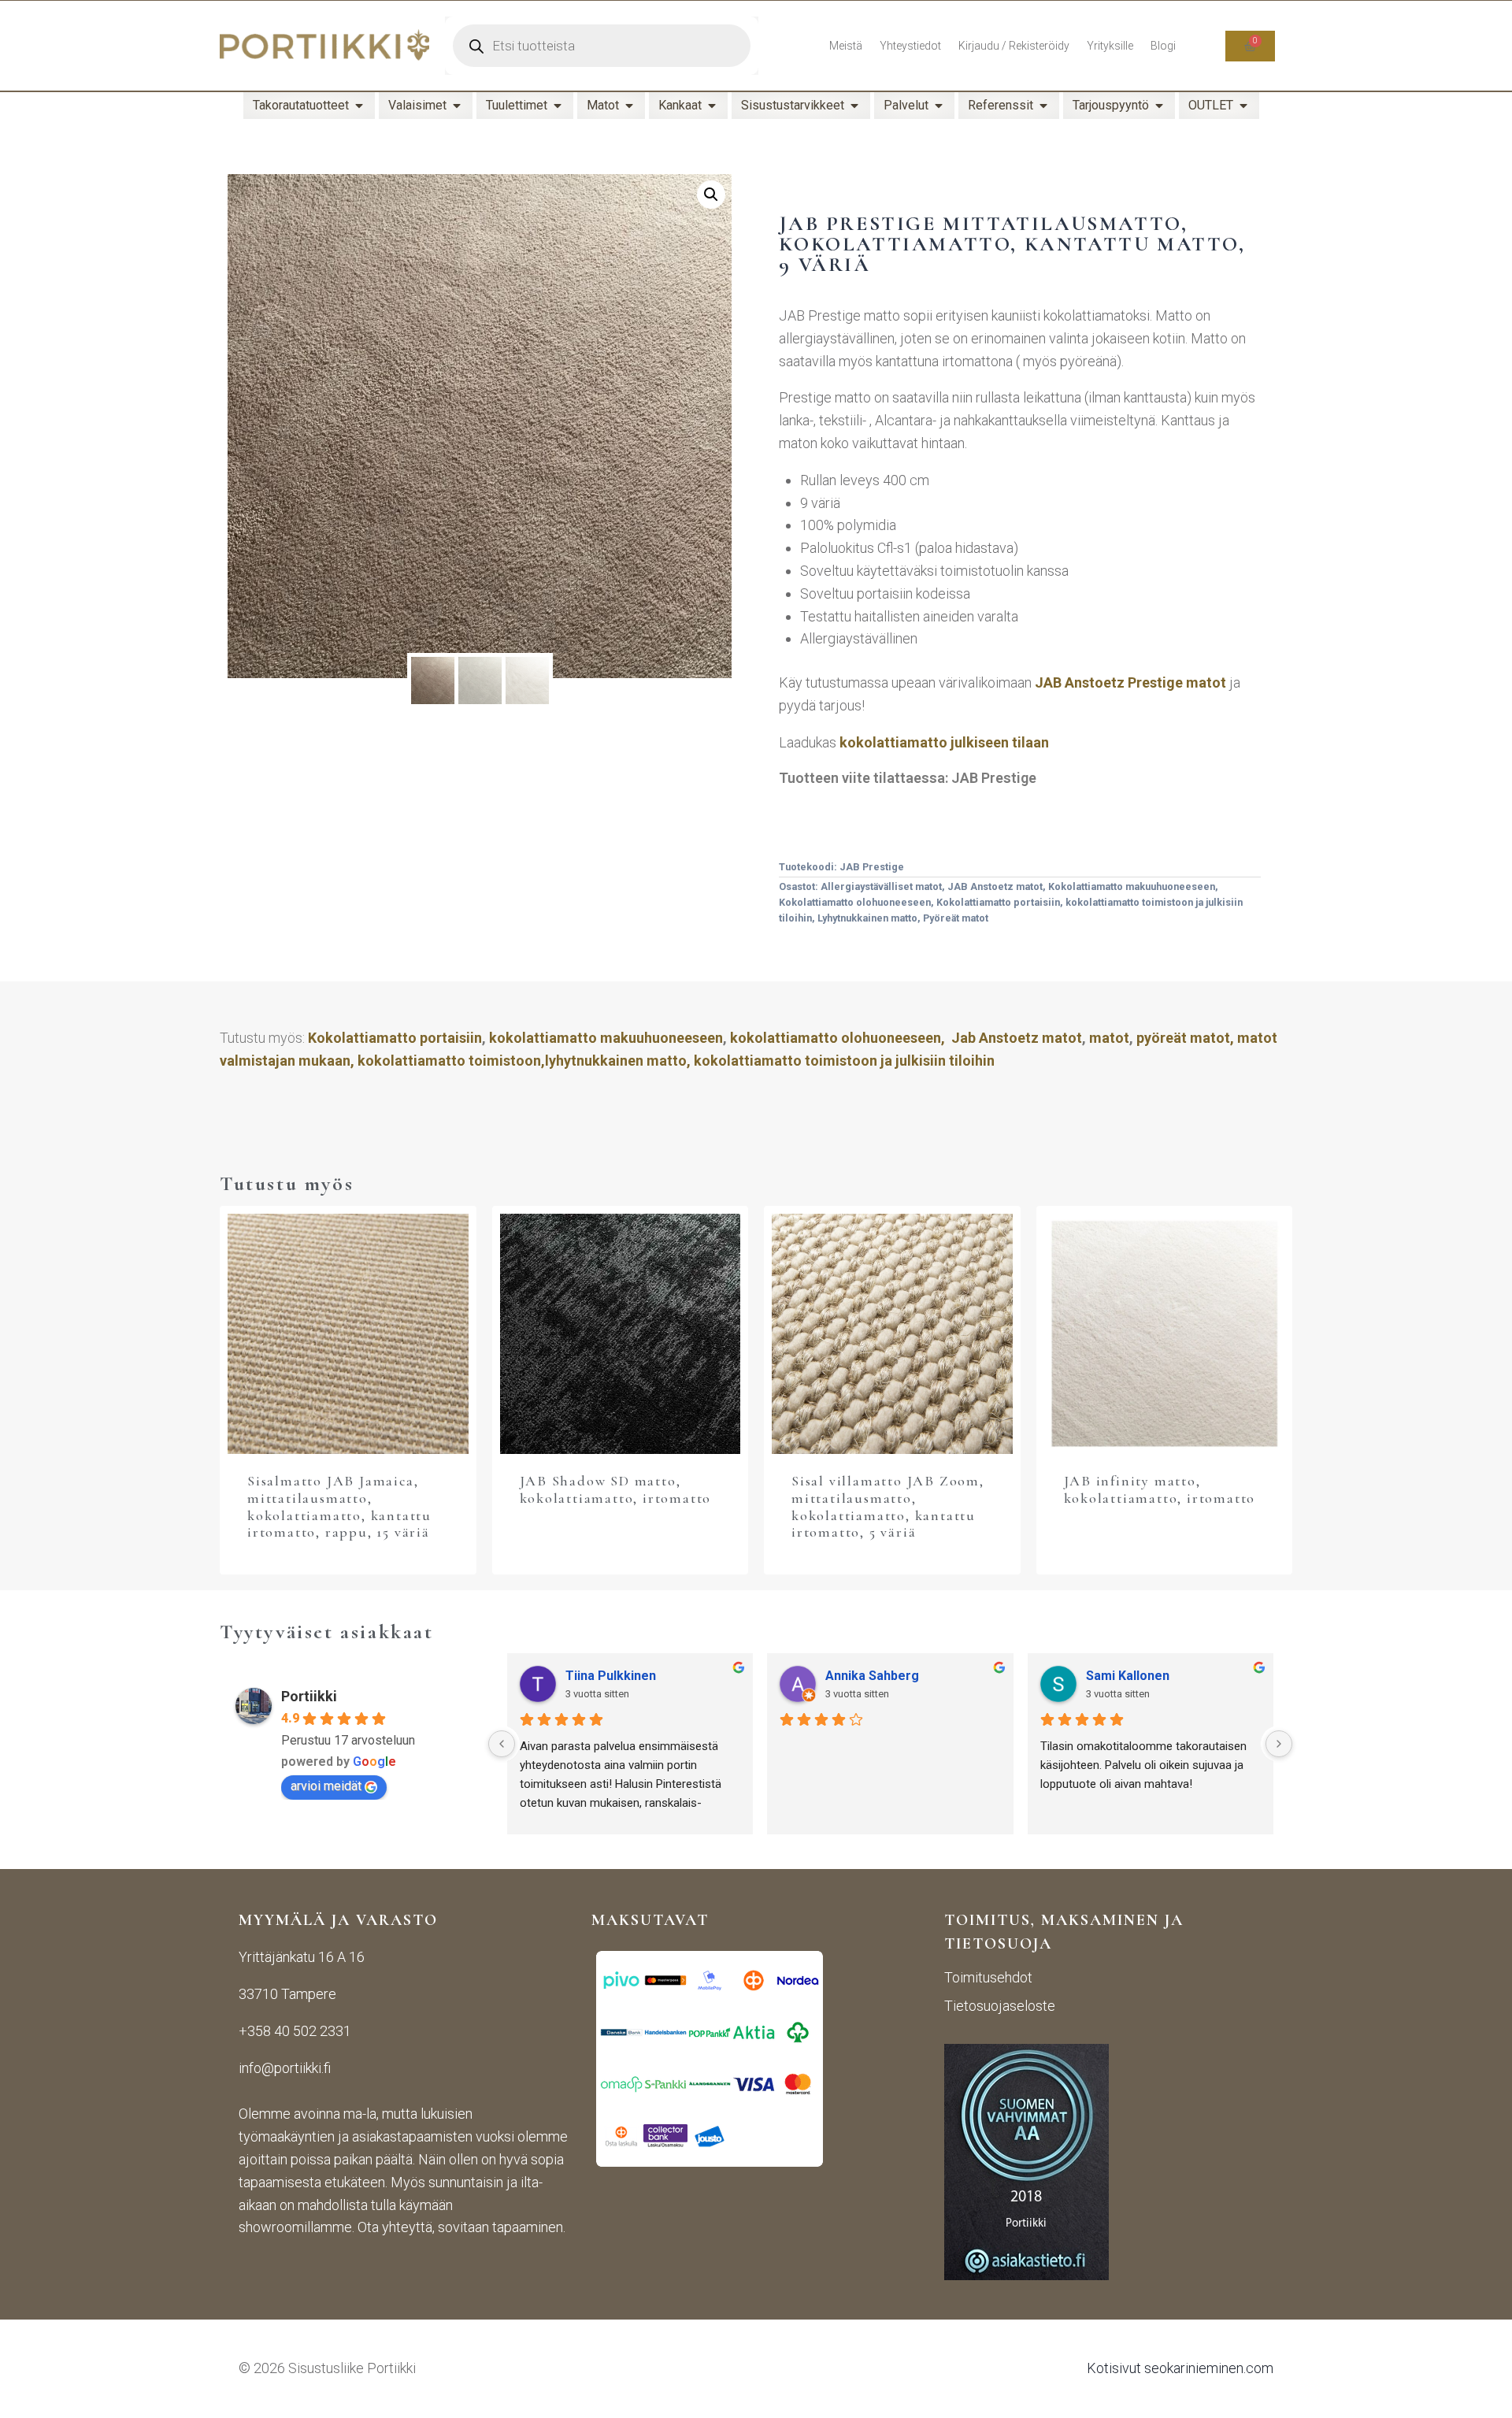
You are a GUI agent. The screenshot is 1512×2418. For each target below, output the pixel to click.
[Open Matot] (629, 106)
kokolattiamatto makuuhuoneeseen (606, 1038)
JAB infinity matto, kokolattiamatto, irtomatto (1160, 1489)
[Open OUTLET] (1243, 106)
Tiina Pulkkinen (611, 1676)
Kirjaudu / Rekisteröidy (1014, 46)
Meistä (846, 46)
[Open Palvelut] (939, 106)
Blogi (1163, 46)
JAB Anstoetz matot (995, 886)
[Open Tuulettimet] (558, 106)
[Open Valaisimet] (457, 106)
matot (1109, 1038)
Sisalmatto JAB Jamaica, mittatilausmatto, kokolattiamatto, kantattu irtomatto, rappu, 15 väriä (339, 1506)
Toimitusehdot (988, 1977)
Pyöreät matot (956, 918)
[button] (711, 195)
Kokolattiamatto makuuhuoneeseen (1132, 886)
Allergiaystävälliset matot (881, 886)
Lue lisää (620, 1540)
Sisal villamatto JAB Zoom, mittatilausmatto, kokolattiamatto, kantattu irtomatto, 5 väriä (888, 1506)
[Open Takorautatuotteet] (359, 106)
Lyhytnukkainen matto (867, 918)
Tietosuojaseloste (1000, 2006)
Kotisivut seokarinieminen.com (1180, 2368)
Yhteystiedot (910, 46)
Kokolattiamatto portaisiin (998, 902)
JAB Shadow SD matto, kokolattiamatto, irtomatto (616, 1489)
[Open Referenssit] (1043, 106)
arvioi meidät (326, 1786)
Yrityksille (1110, 46)
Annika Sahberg (872, 1676)
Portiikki (309, 1696)
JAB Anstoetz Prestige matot (1130, 682)
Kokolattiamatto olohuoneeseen (855, 902)
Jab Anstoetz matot (1017, 1038)
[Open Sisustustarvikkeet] (854, 106)
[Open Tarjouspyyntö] (1159, 106)
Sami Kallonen (1128, 1676)
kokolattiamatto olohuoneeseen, (838, 1038)
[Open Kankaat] (712, 106)
